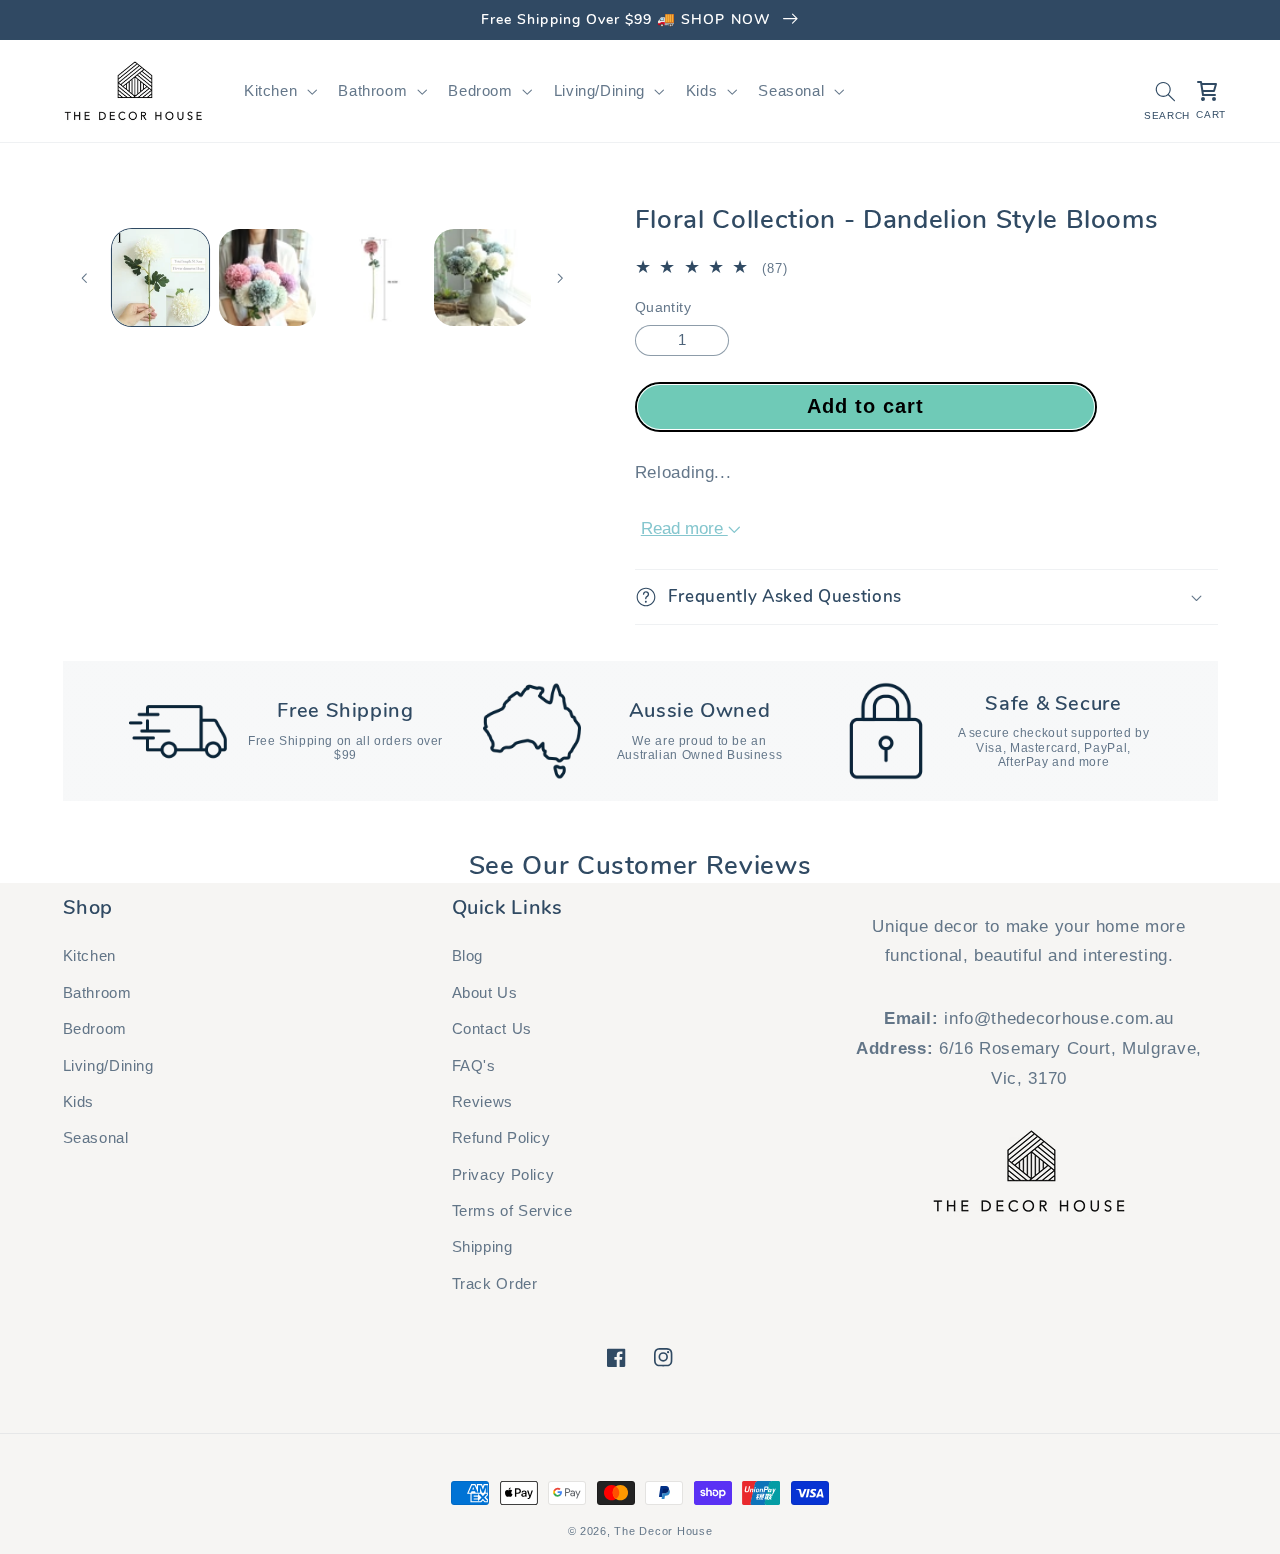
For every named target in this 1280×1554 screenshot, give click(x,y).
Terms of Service (512, 1211)
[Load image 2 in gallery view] (267, 277)
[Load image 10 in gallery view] (482, 277)
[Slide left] (85, 278)
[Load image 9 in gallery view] (375, 277)
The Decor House (663, 1531)
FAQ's (474, 1066)
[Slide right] (560, 278)
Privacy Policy (503, 1175)
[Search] (1165, 91)
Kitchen (89, 956)
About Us (485, 993)
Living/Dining (108, 1066)
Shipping (482, 1247)
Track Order (495, 1284)
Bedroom (95, 1029)
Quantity (663, 307)
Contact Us (492, 1029)
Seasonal (96, 1138)
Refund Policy (501, 1138)
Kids (79, 1102)
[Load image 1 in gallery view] (160, 277)
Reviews (482, 1102)
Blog (468, 956)
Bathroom (97, 993)
